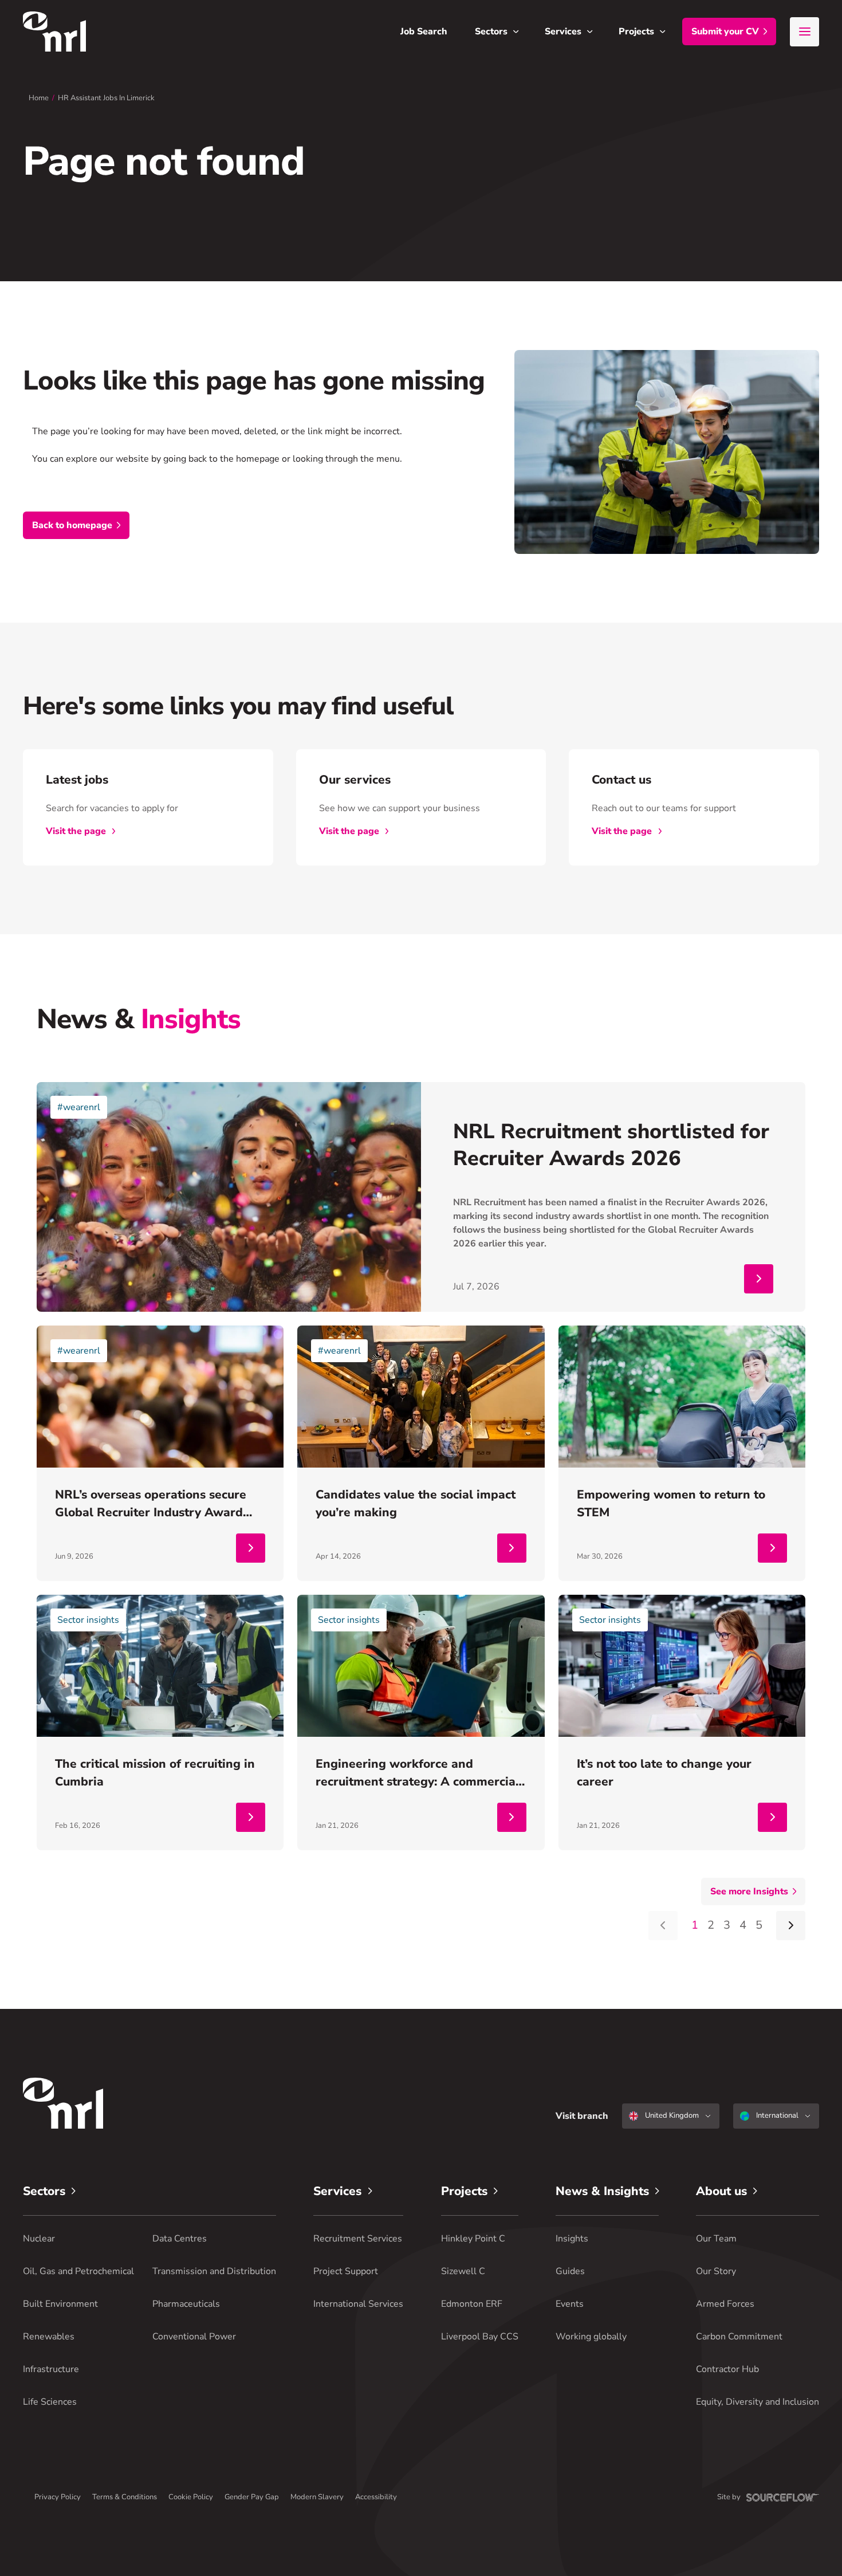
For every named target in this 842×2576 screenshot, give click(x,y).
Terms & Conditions (125, 2497)
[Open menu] (804, 32)
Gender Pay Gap (252, 2497)
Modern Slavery (317, 2497)
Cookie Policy (191, 2497)
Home (39, 98)
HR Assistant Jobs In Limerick (106, 98)
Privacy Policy (58, 2497)
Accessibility (376, 2497)
